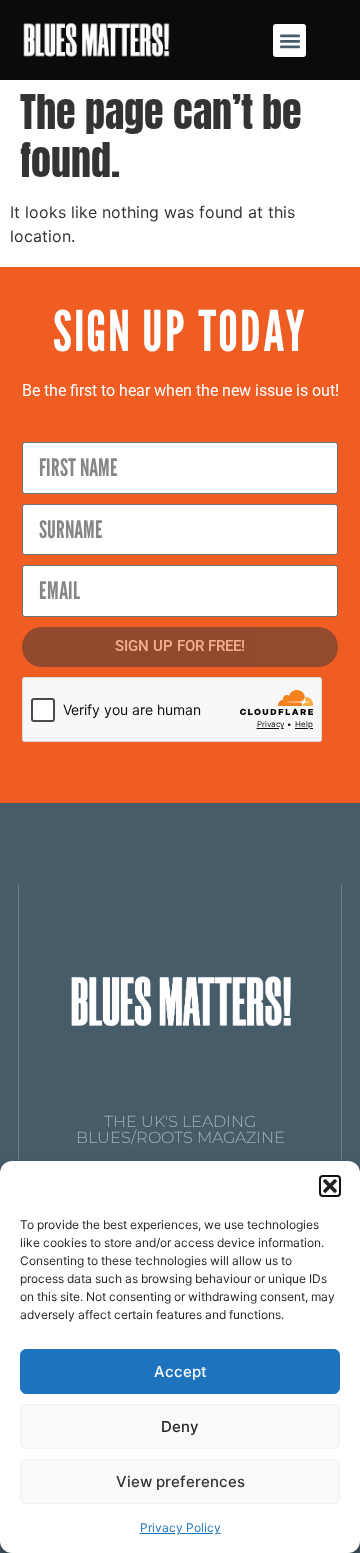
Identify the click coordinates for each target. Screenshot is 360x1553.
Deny (180, 1426)
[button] (330, 1186)
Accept (180, 1371)
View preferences (180, 1481)
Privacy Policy (180, 1527)
